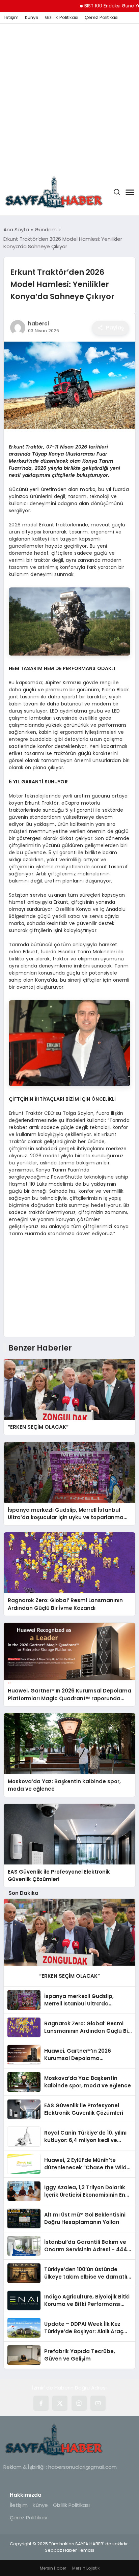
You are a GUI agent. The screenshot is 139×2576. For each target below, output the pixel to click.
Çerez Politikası (102, 18)
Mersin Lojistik (86, 2568)
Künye (32, 18)
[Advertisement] (69, 96)
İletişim (11, 18)
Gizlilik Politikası (62, 18)
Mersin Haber (53, 2568)
